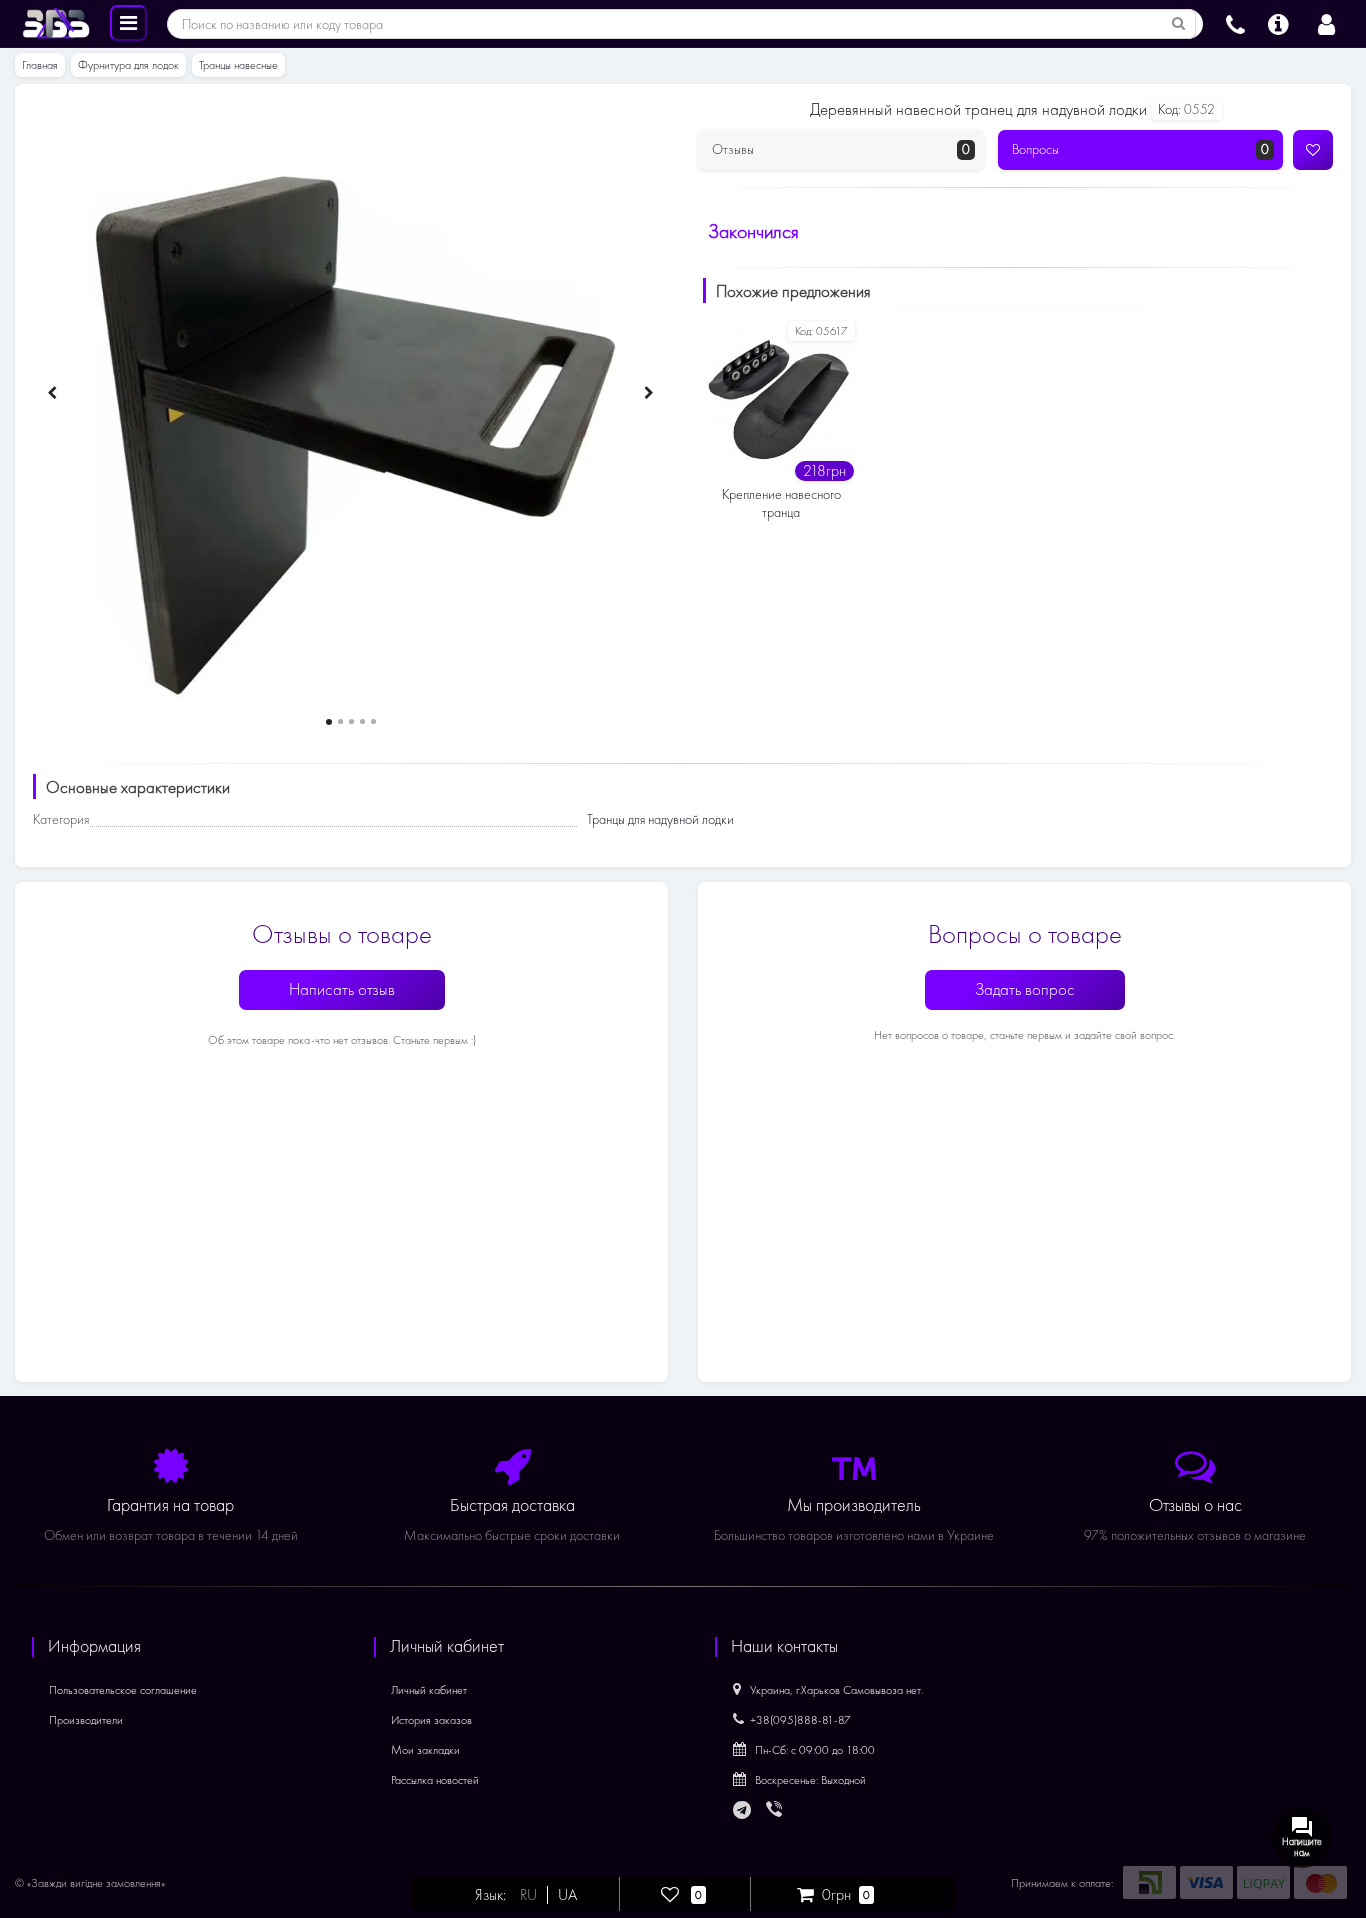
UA (567, 1895)
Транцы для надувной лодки (660, 819)
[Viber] (776, 1811)
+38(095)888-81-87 (800, 1720)
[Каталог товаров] (128, 22)
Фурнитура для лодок (128, 65)
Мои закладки (425, 1750)
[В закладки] (1313, 150)
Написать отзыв (342, 989)
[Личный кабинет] (1326, 22)
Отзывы (841, 149)
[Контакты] (1235, 22)
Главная (40, 65)
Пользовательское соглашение (123, 1690)
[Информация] (1278, 22)
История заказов (431, 1720)
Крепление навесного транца (781, 503)
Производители (86, 1720)
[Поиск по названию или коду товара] (1179, 24)
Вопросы (1141, 149)
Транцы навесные (238, 65)
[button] (329, 722)
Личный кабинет (429, 1690)
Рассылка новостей (435, 1780)
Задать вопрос (1025, 989)
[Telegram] (743, 1811)
